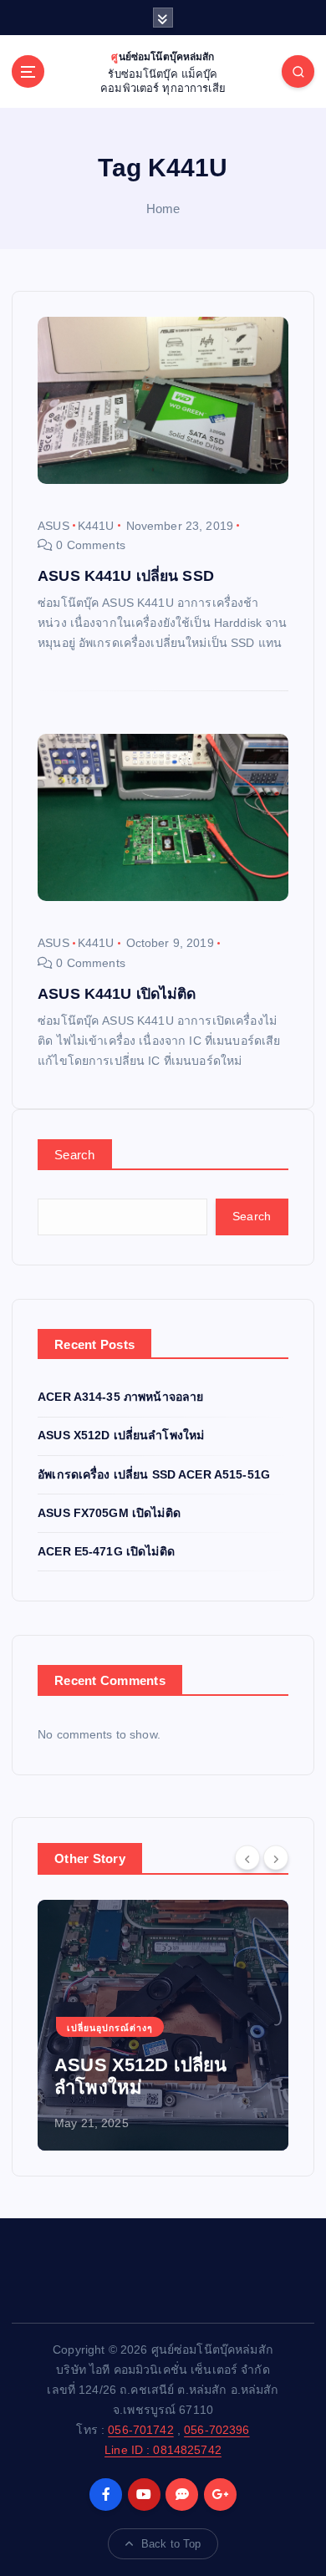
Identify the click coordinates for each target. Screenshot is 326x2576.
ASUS (53, 526)
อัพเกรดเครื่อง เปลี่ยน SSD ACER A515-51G (154, 1474)
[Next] (276, 1857)
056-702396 (216, 2430)
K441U (96, 526)
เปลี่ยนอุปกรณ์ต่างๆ (110, 2028)
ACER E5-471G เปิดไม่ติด (106, 1551)
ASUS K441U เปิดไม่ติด (117, 994)
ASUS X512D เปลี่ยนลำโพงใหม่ (121, 1435)
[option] (163, 2025)
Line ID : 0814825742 (163, 2450)
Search (75, 1155)
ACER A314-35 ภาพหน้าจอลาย (120, 1397)
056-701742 (140, 2430)
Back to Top (171, 2544)
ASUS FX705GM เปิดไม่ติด (109, 1513)
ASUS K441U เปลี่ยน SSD (126, 576)
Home (163, 209)
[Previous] (247, 1857)
